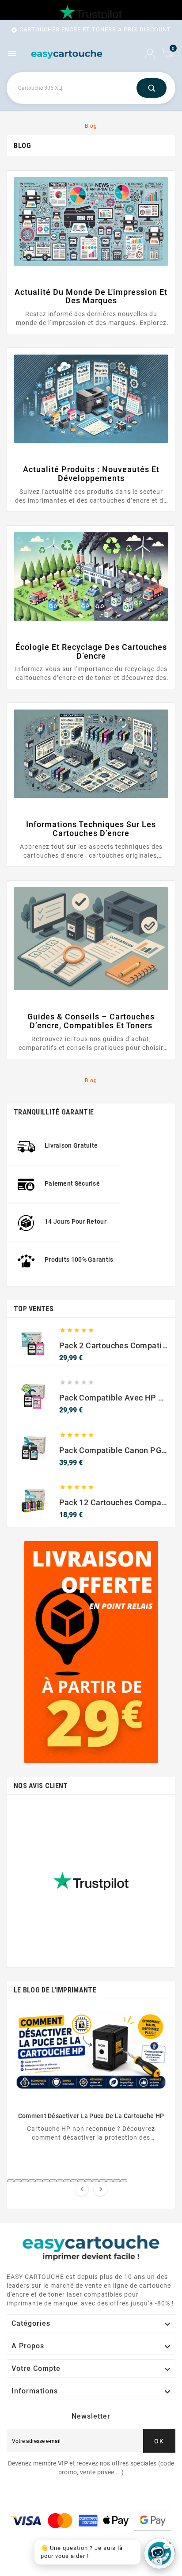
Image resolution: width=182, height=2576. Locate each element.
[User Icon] (150, 54)
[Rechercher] (152, 88)
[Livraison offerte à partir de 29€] (91, 1652)
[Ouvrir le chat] (159, 2553)
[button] (11, 2181)
